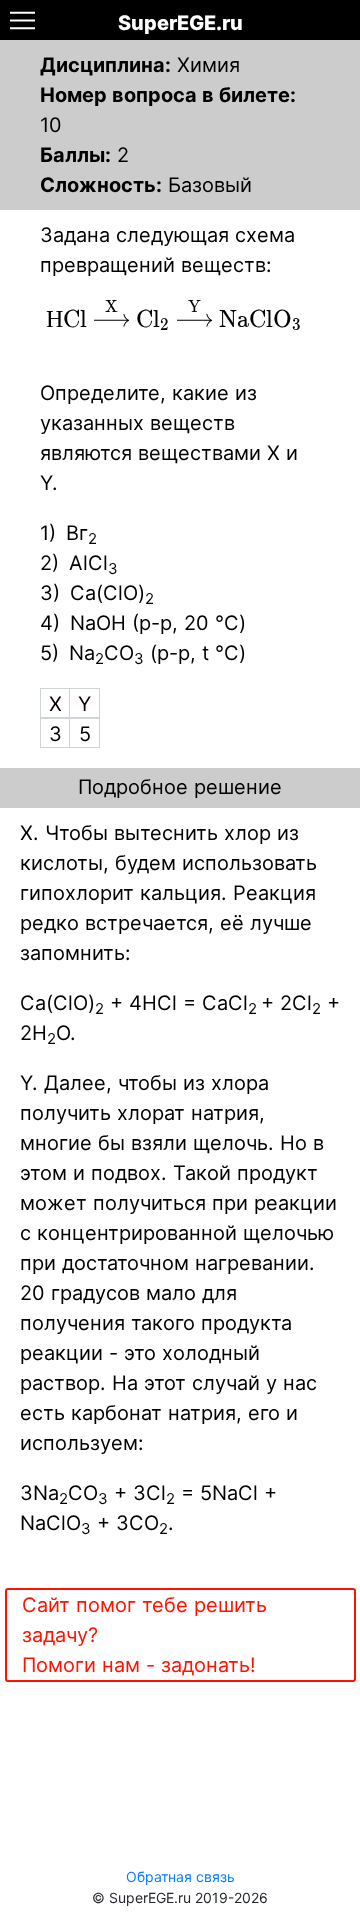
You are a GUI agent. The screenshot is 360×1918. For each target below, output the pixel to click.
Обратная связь (180, 1876)
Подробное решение (180, 787)
